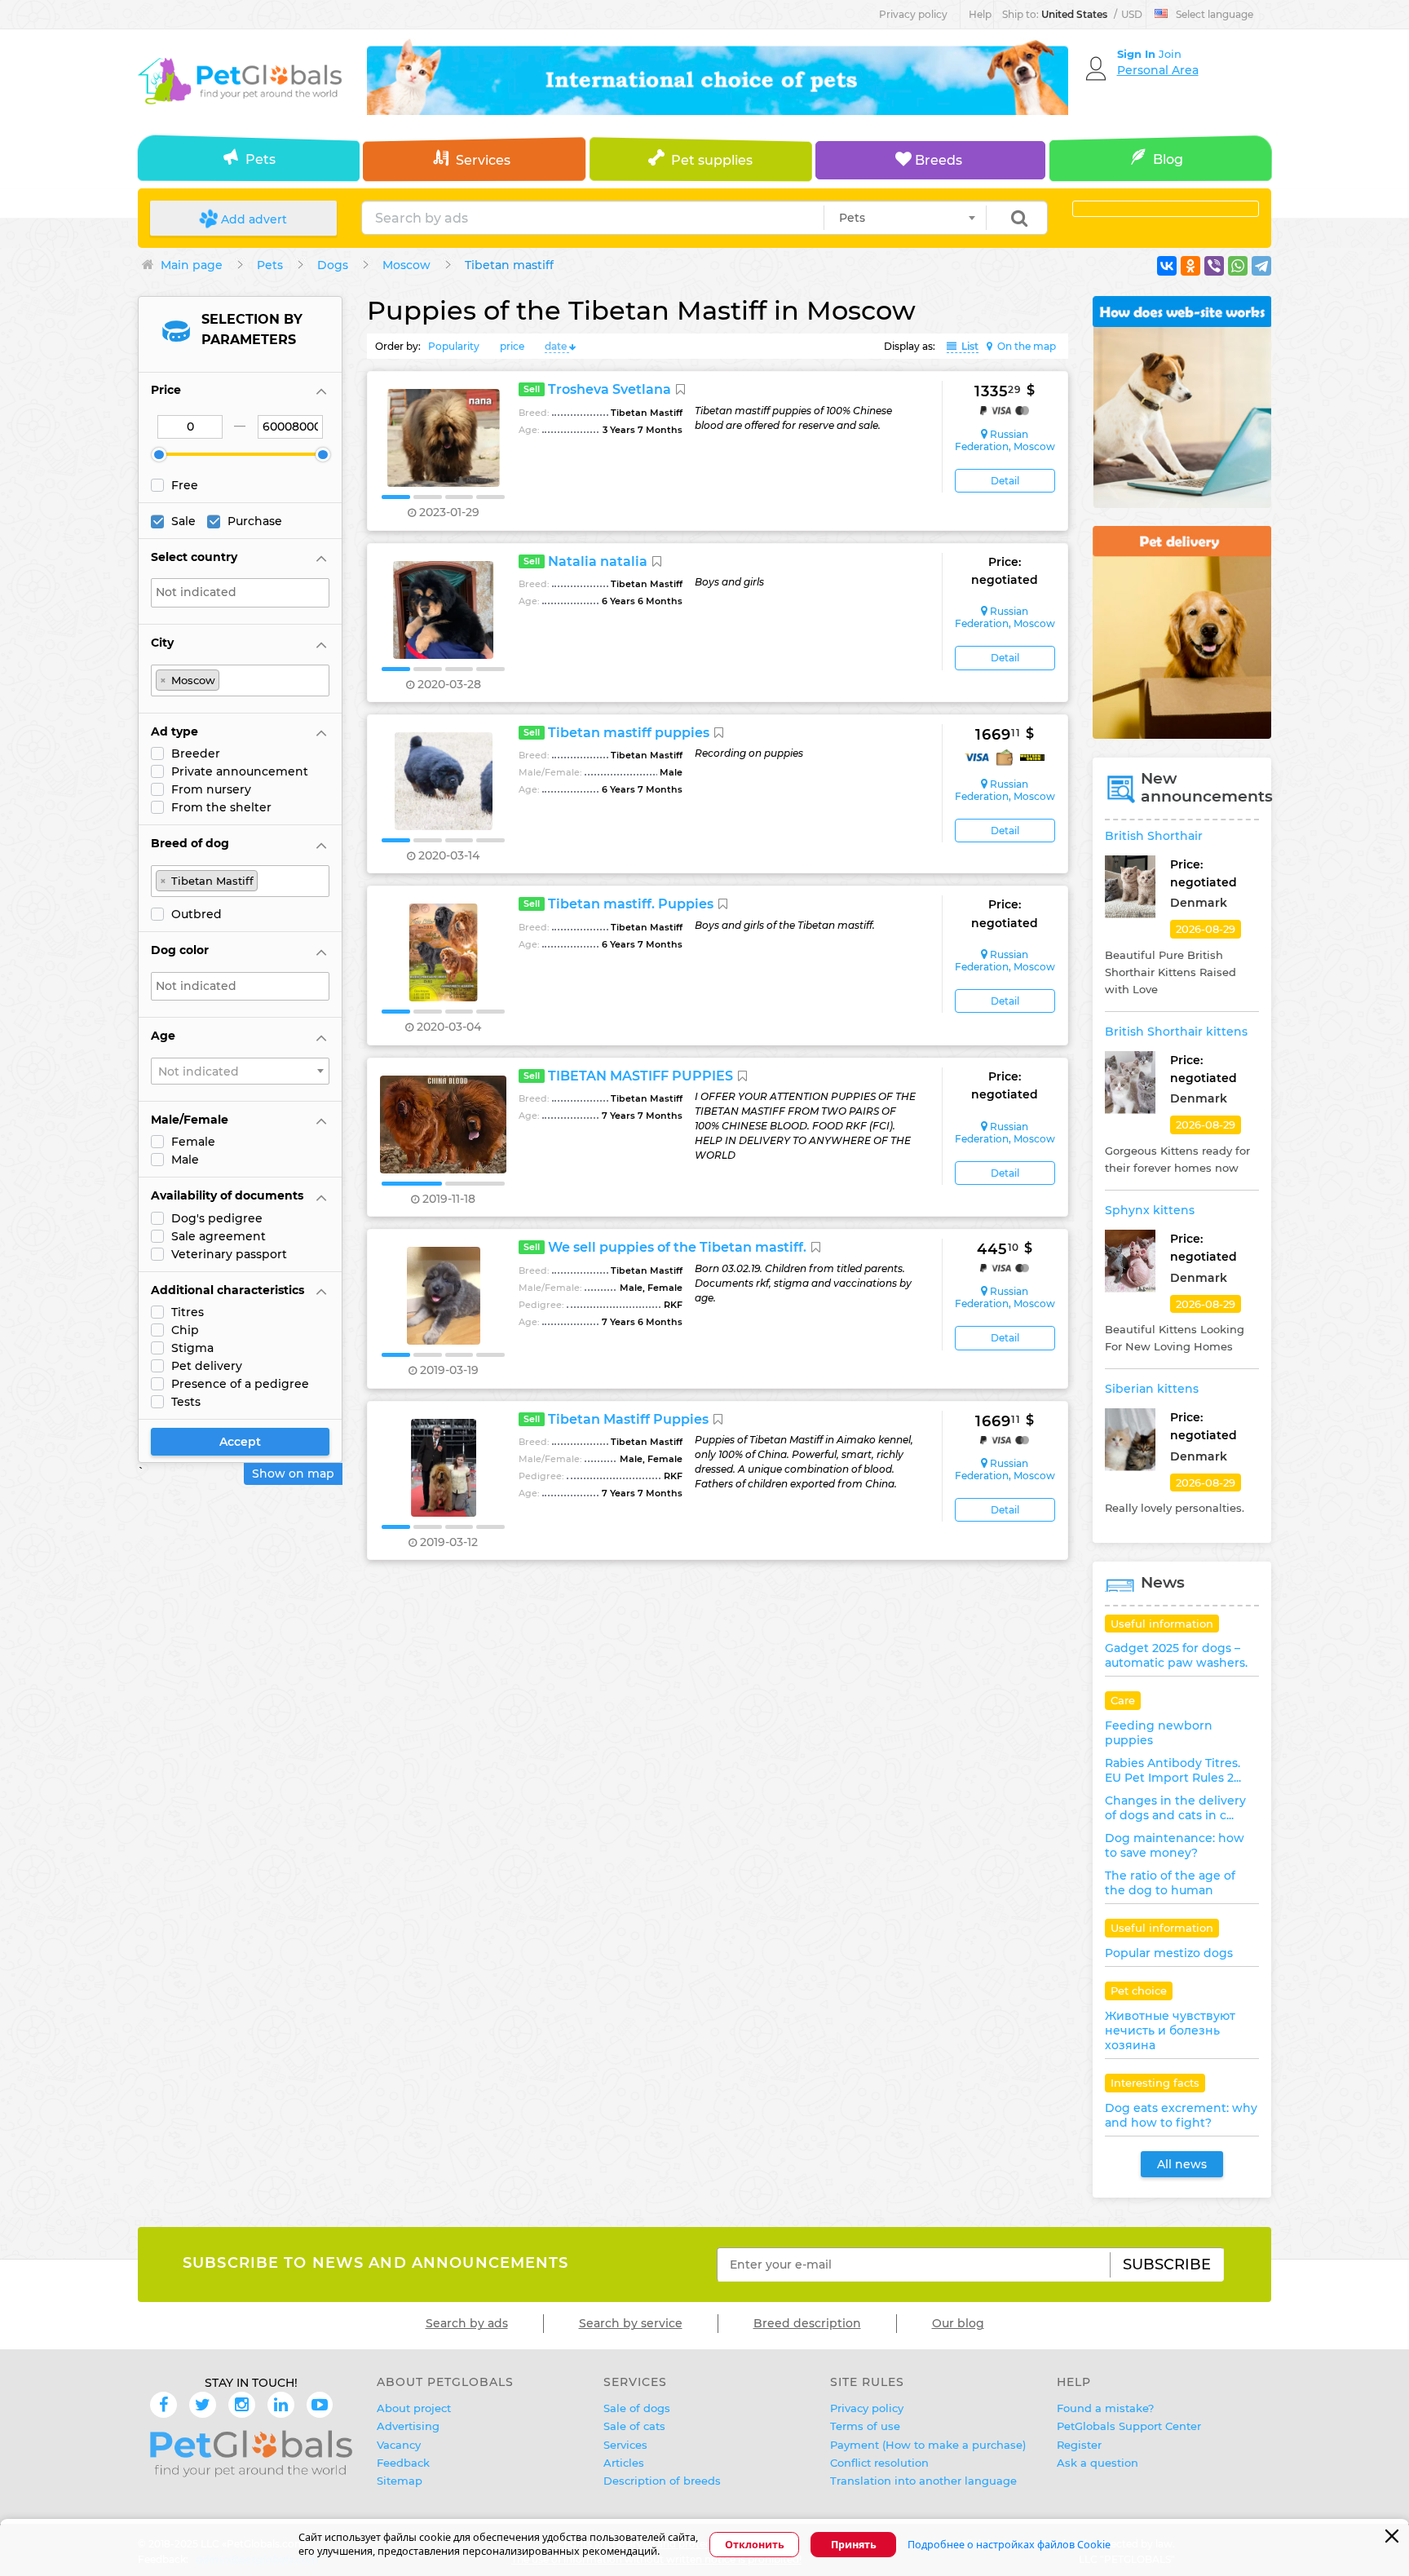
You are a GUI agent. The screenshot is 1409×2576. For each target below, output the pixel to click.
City (162, 643)
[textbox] (244, 592)
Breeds (937, 160)
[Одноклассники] (1190, 266)
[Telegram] (1261, 266)
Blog (1168, 159)
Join (1170, 54)
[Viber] (1214, 266)
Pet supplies (712, 160)
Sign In (1138, 54)
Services (483, 160)
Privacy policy (913, 14)
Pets (261, 159)
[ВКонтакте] (1167, 266)
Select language (1215, 14)
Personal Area (1158, 70)
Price (166, 390)
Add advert (252, 219)
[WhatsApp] (1238, 266)
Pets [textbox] (852, 218)
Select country (194, 557)
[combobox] (905, 218)
